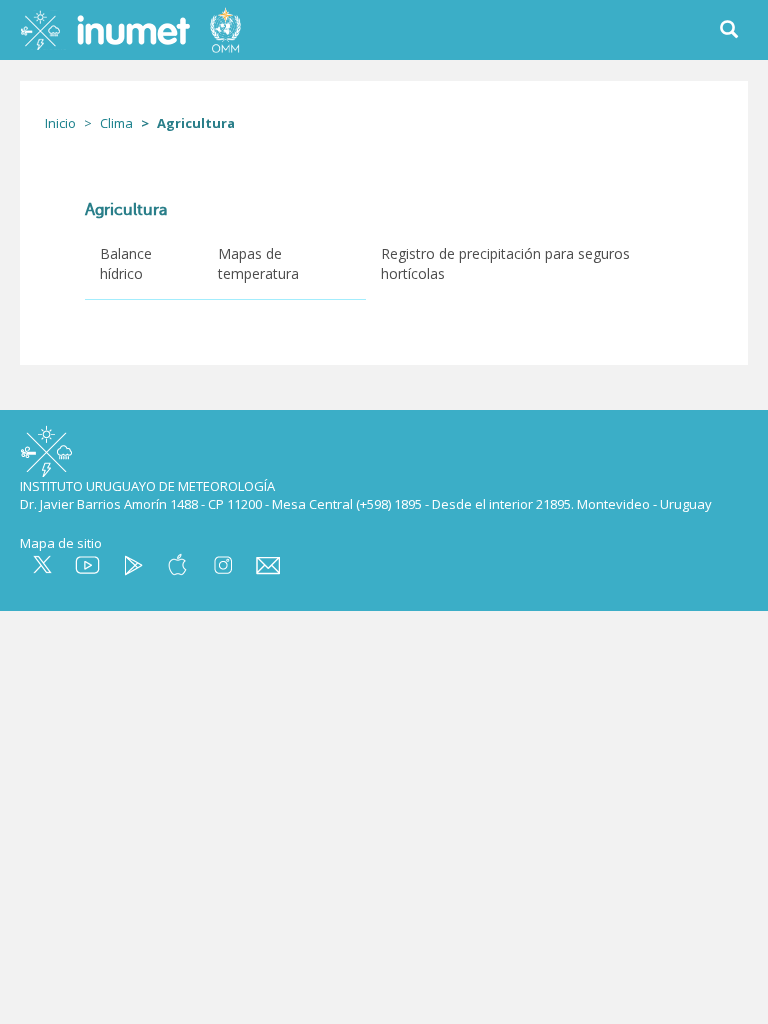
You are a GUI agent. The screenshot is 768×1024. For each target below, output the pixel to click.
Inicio (60, 123)
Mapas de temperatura (258, 263)
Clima (116, 123)
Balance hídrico (126, 263)
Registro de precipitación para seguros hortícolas (505, 263)
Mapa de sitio (61, 543)
